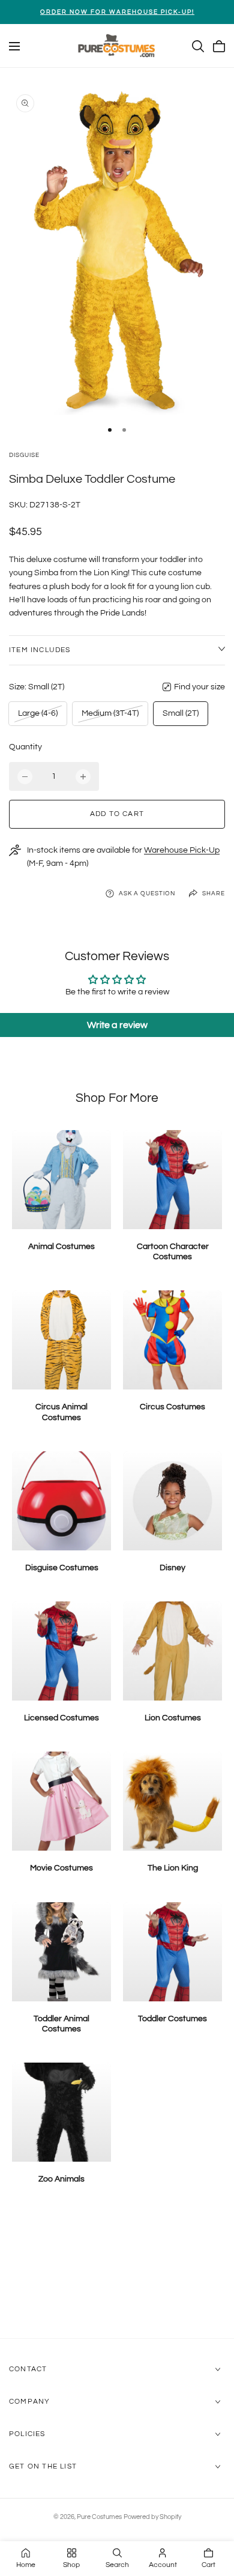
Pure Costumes (99, 2517)
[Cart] (219, 46)
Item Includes (40, 650)
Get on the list (43, 2466)
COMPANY (29, 2402)
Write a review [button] (117, 1025)
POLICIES (27, 2434)
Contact (28, 2369)
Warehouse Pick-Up (182, 850)
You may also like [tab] (117, 2275)
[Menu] (14, 46)
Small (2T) (181, 713)
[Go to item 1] (110, 430)
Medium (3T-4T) (110, 717)
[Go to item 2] (124, 430)
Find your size (199, 687)
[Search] (198, 46)
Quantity (25, 747)
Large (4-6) (37, 717)
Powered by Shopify (152, 2517)
